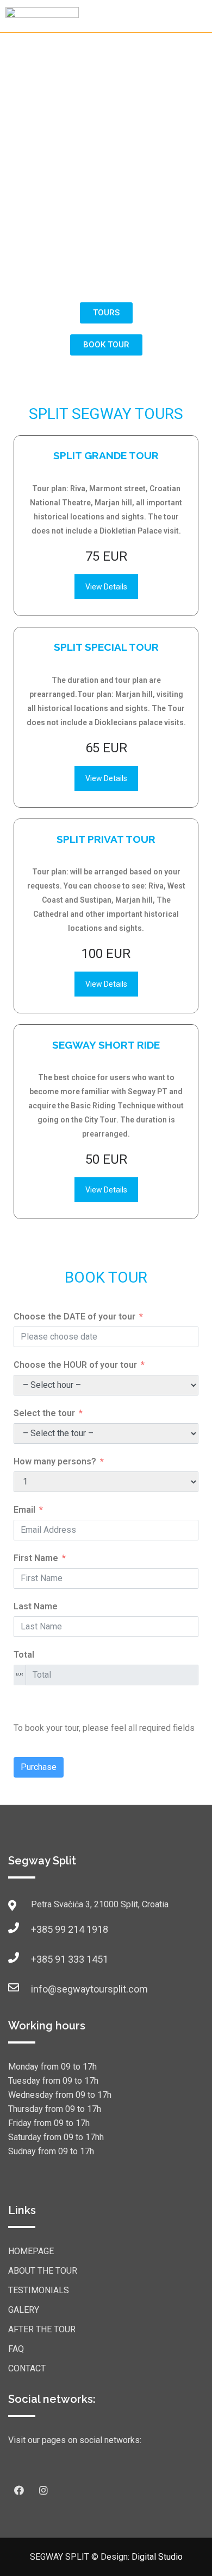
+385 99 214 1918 (42, 1929)
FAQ (16, 2349)
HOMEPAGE (31, 2251)
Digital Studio (157, 2557)
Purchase (39, 1767)
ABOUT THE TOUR (43, 2271)
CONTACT (27, 2368)
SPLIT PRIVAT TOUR (106, 839)
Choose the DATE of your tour (74, 1316)
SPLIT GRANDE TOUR (106, 455)
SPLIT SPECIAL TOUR (106, 647)
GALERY (24, 2310)
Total (24, 1655)
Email (24, 1510)
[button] (106, 313)
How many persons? (55, 1461)
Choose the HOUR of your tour (75, 1365)
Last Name (36, 1606)
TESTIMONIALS (39, 2290)
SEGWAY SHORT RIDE (106, 1045)
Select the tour (44, 1413)
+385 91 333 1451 (42, 1959)
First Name (36, 1558)
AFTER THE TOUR (42, 2329)
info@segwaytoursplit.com (42, 1989)
